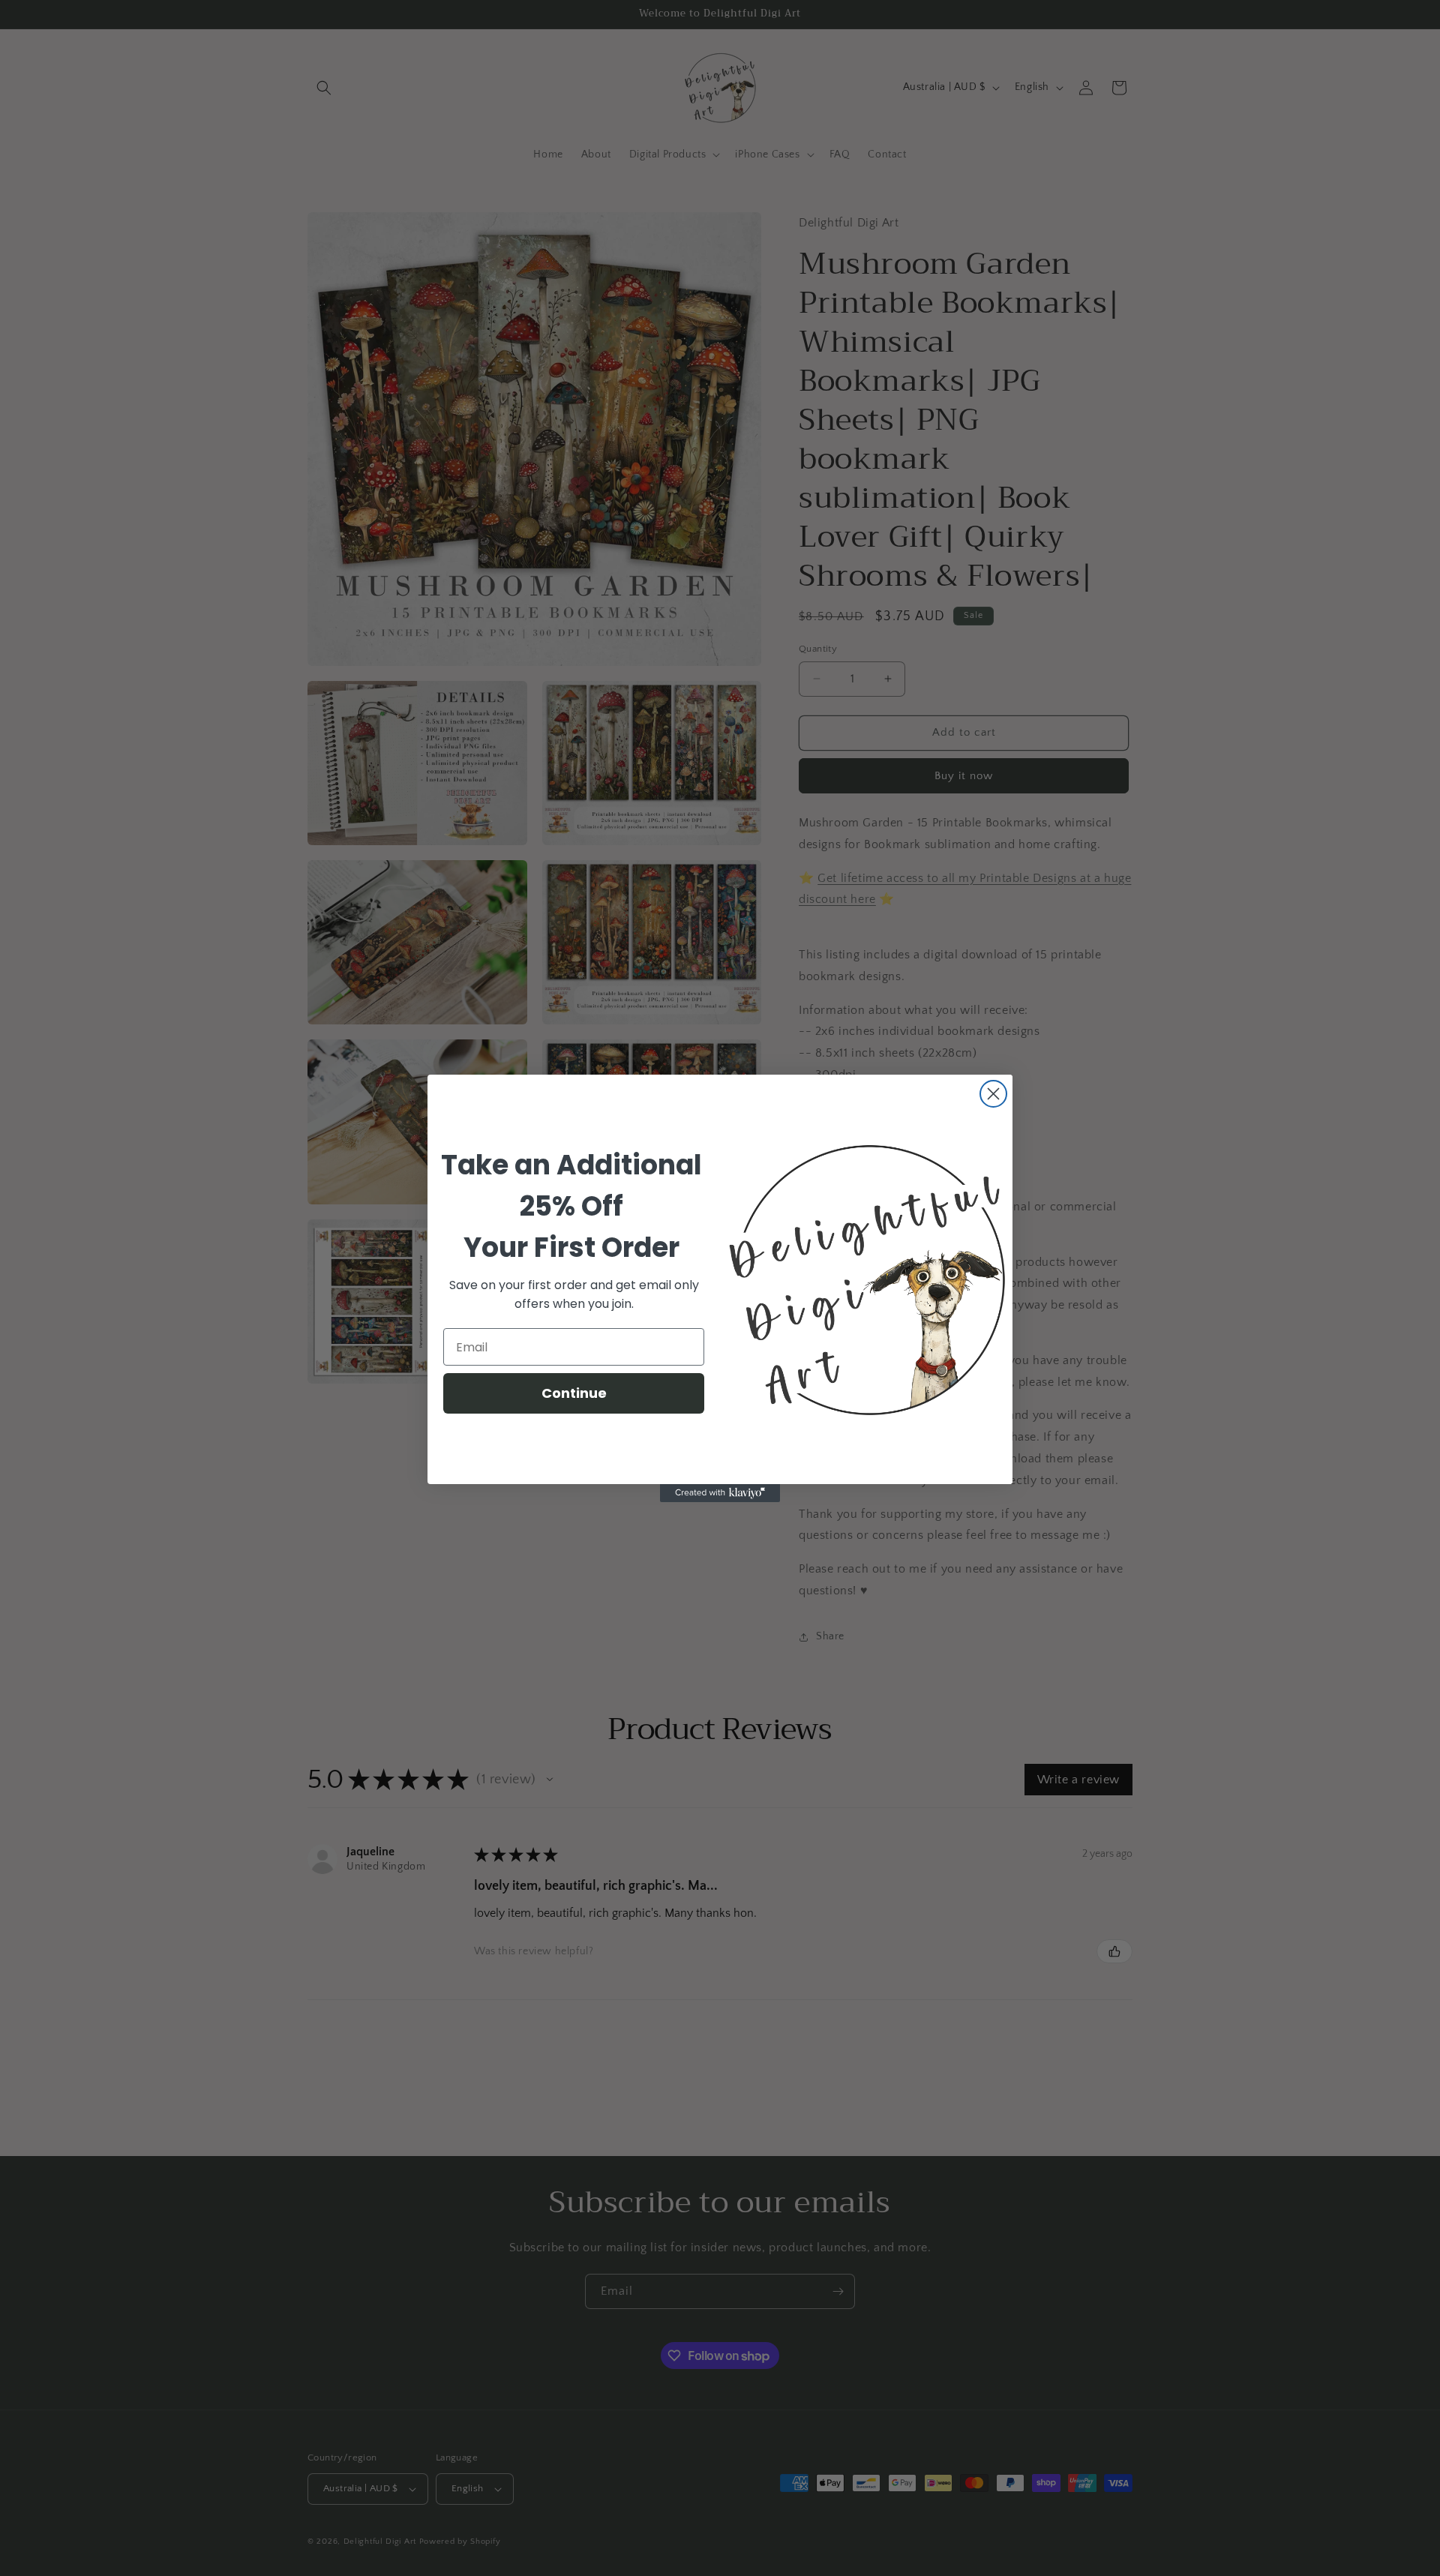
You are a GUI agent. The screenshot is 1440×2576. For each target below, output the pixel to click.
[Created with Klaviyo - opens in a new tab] (720, 1493)
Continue (574, 1393)
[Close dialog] (993, 1094)
